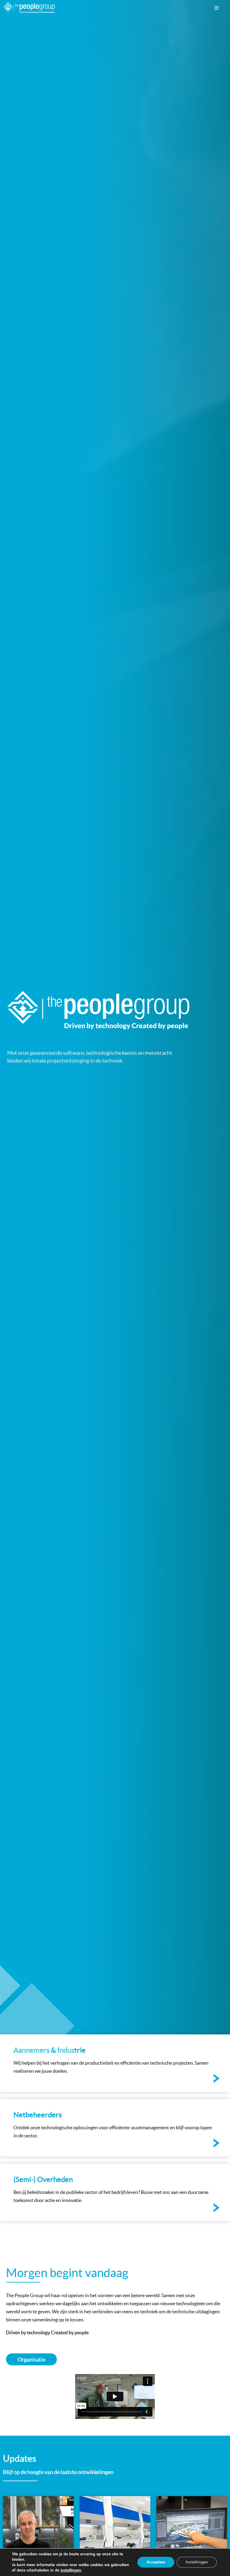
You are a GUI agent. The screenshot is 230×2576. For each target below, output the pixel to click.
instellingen (71, 2570)
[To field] (115, 2063)
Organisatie (31, 2360)
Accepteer (156, 2562)
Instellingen (197, 2562)
